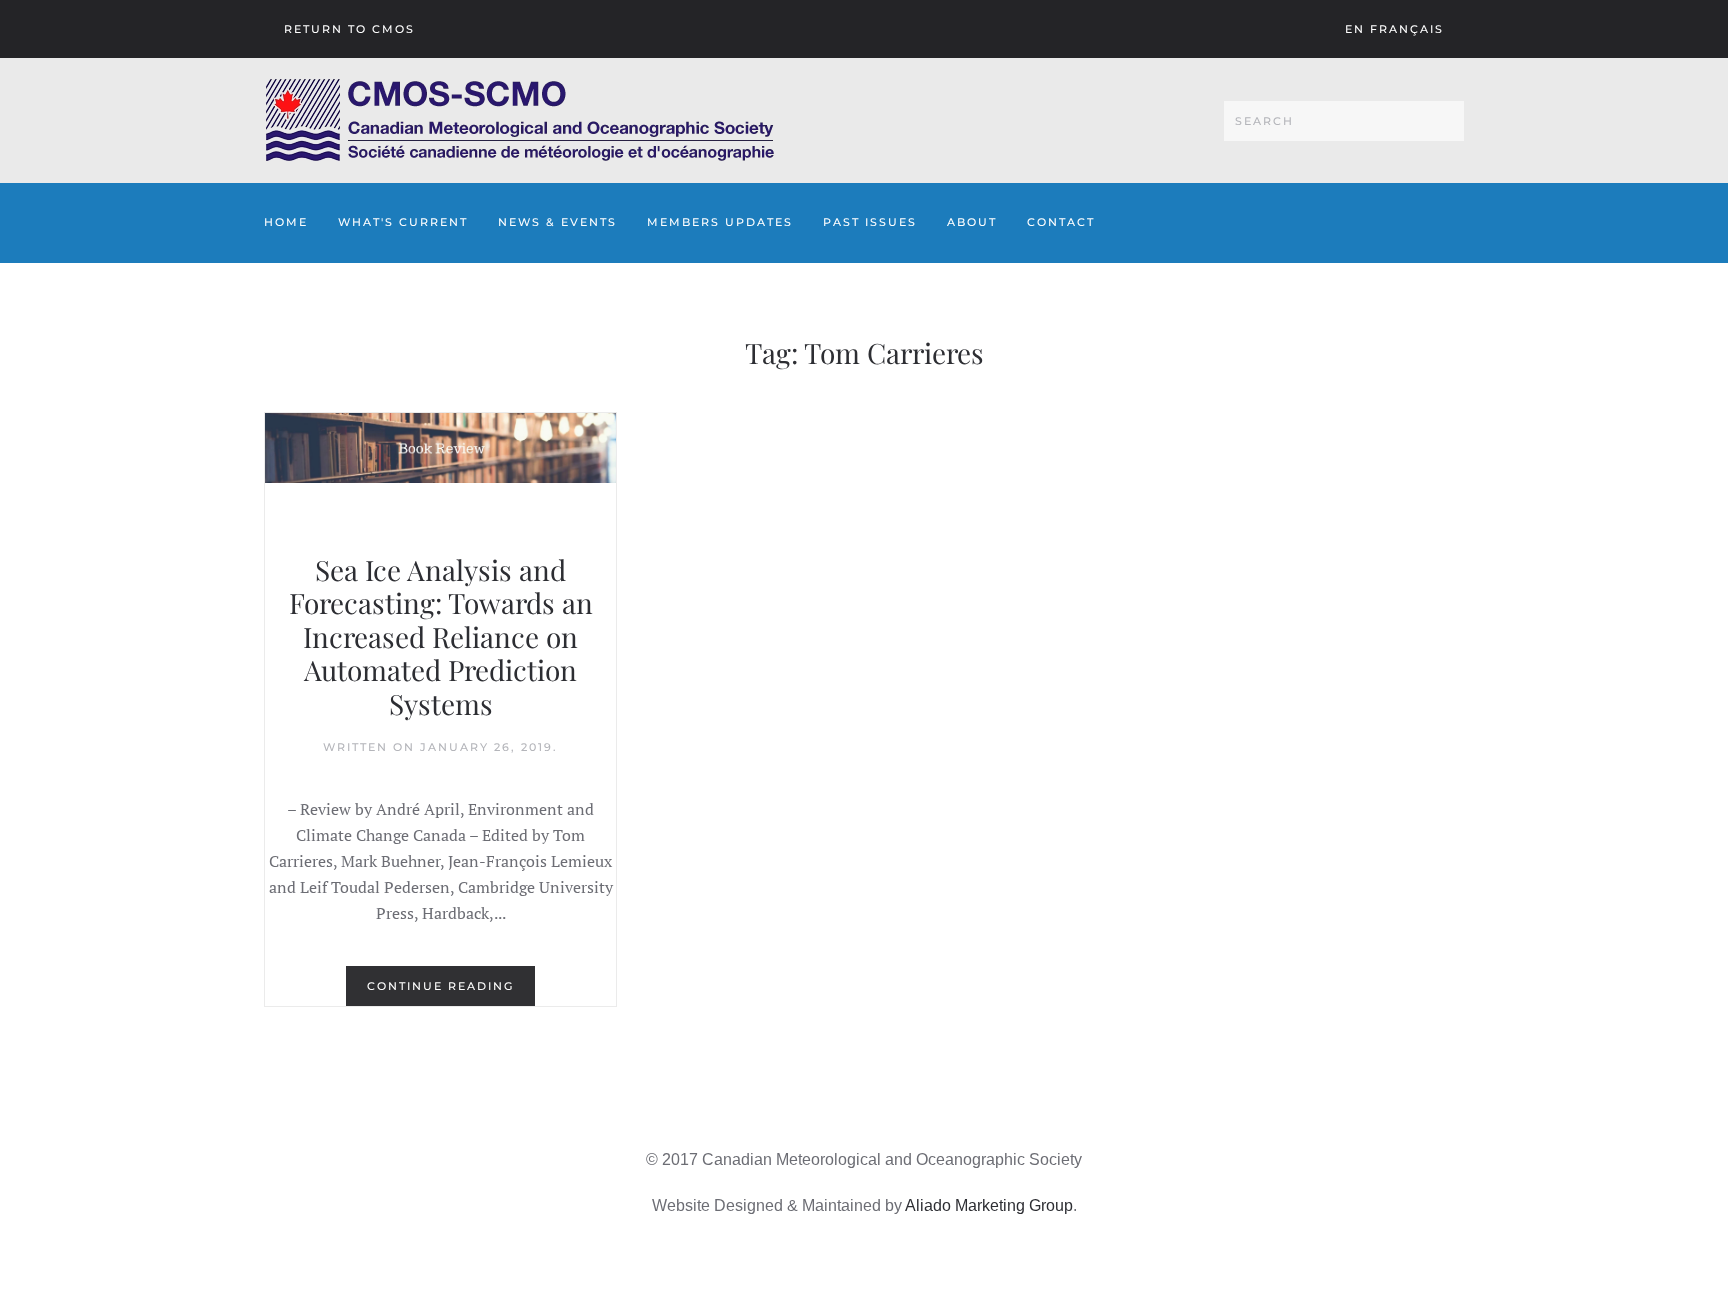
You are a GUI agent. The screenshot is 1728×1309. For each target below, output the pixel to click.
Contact (1061, 222)
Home (286, 222)
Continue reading (440, 986)
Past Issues (870, 222)
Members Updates (720, 222)
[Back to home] (519, 120)
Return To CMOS (349, 29)
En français (1394, 29)
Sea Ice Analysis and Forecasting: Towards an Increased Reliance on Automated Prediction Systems (441, 636)
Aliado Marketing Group (989, 1205)
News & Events (557, 222)
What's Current (403, 222)
